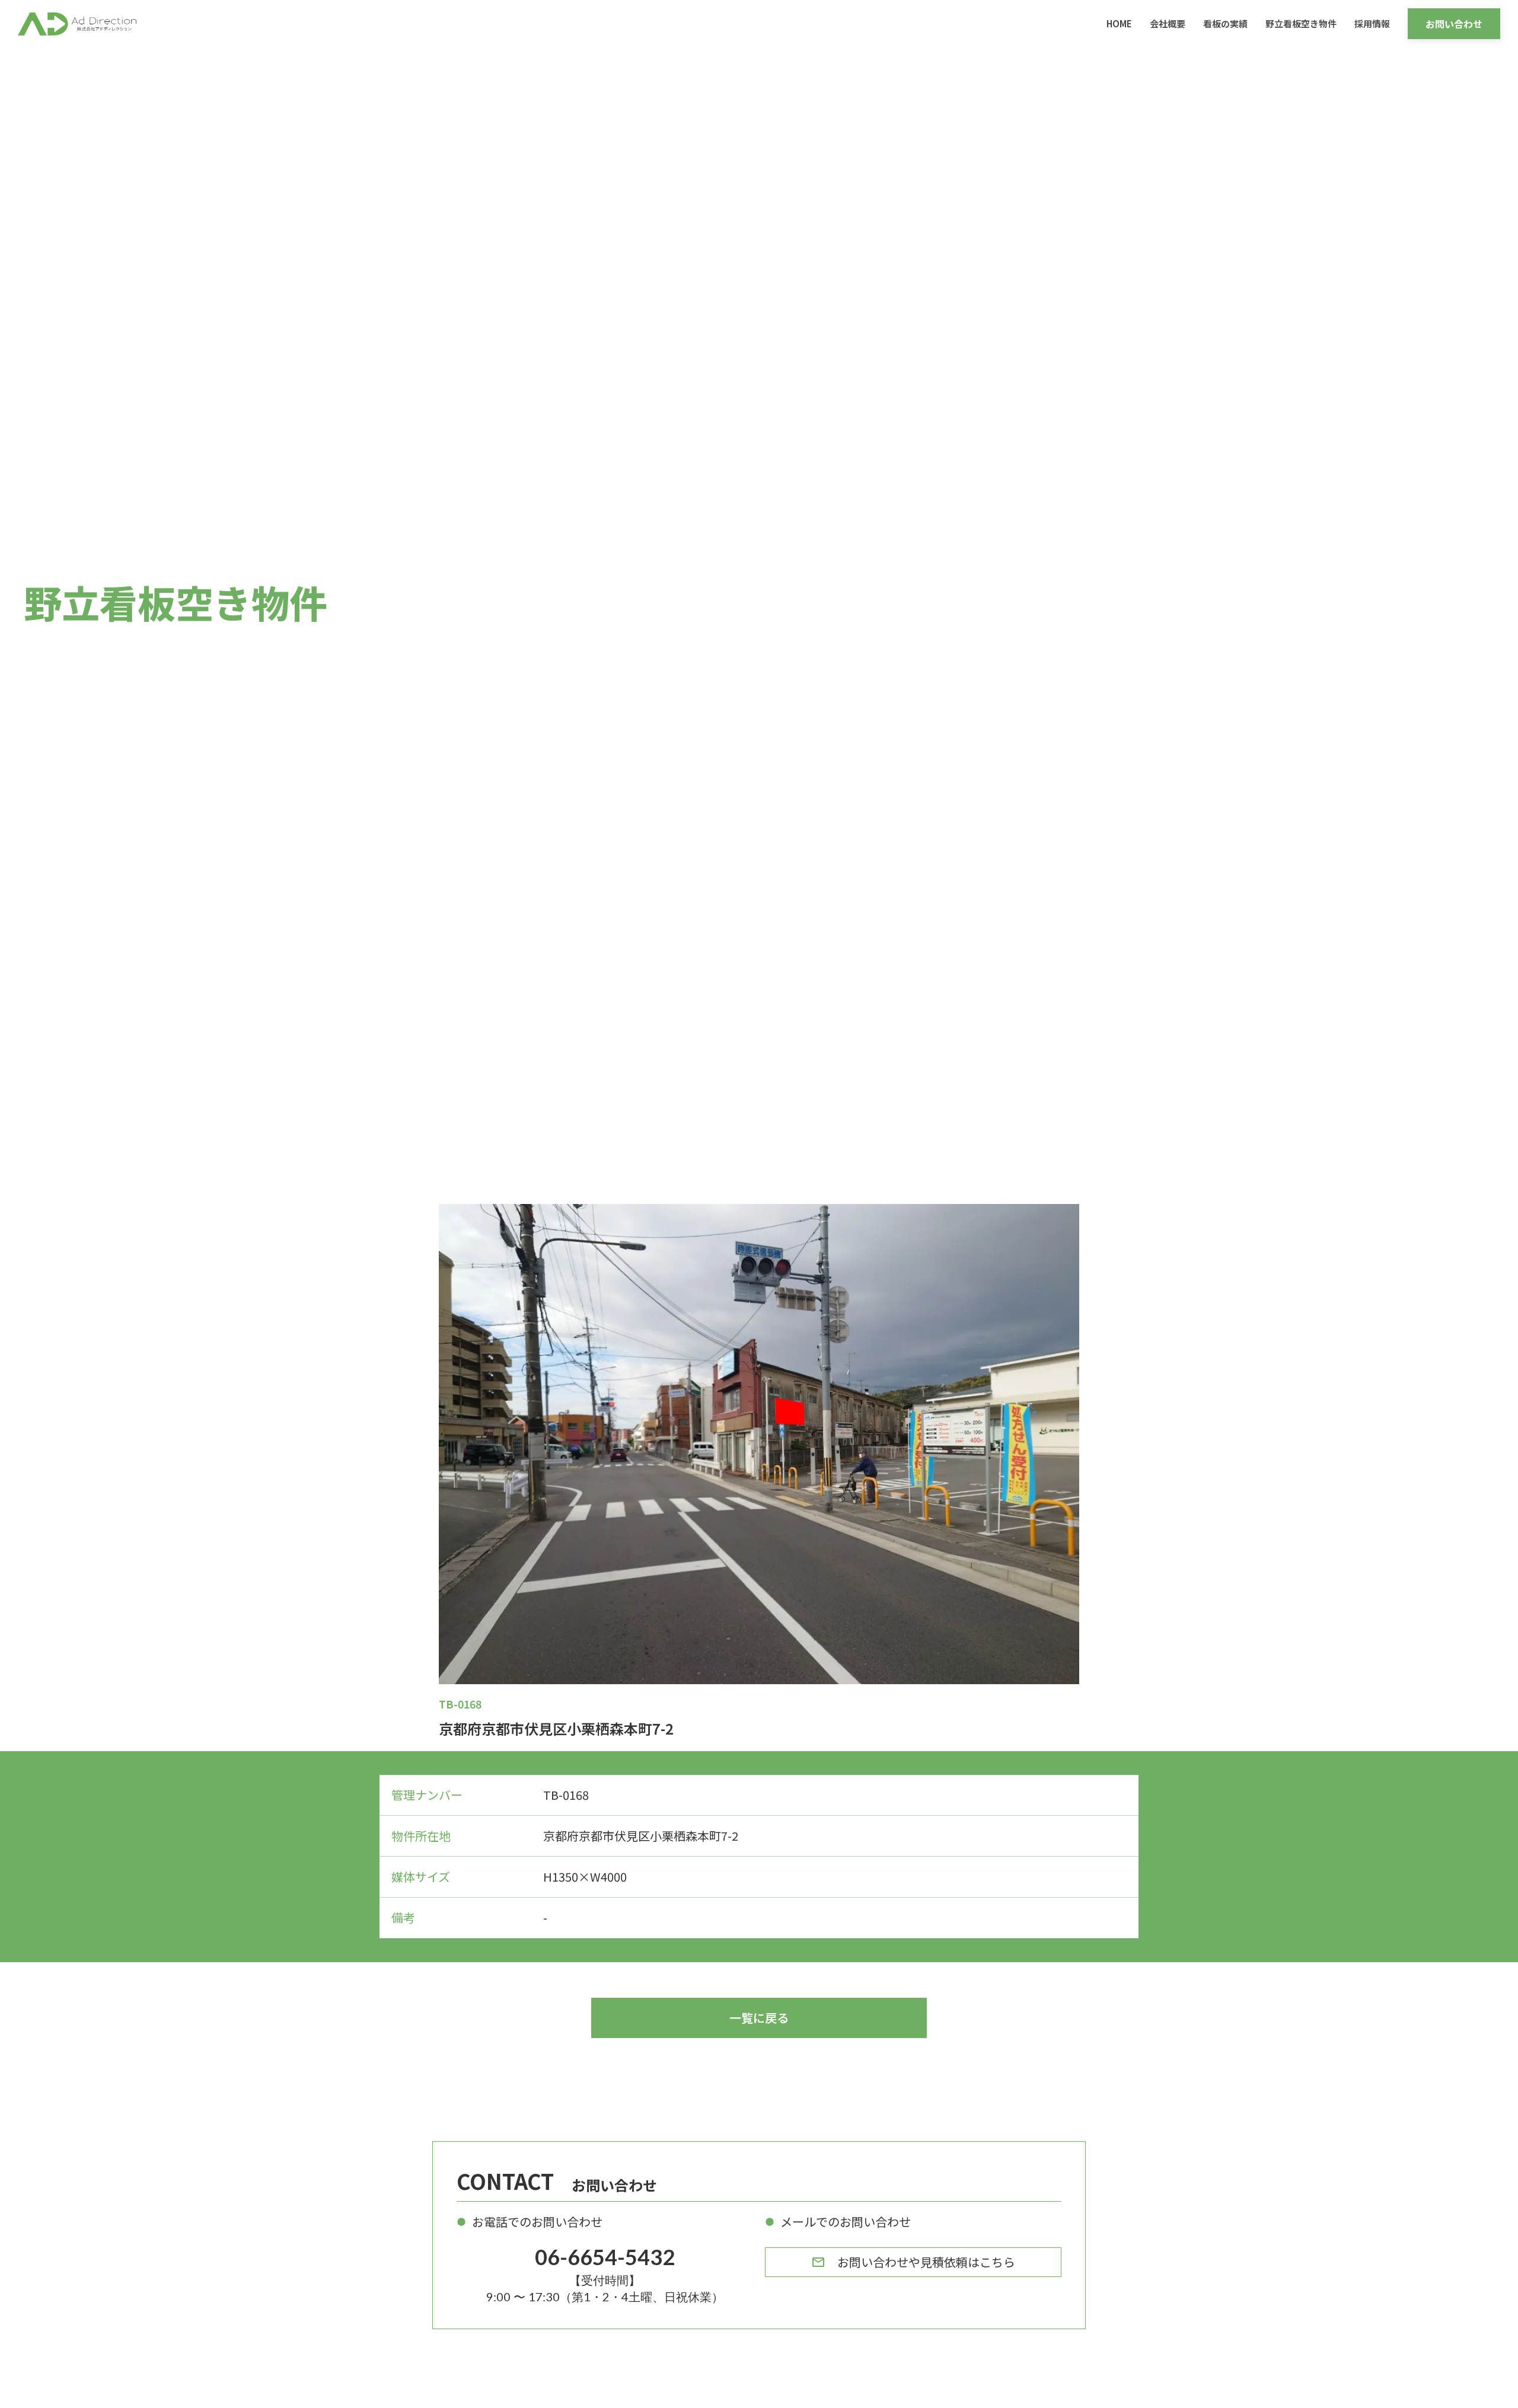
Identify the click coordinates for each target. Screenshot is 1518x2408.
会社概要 (1168, 23)
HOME (1119, 23)
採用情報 (1372, 23)
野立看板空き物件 (1301, 23)
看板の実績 (1225, 23)
